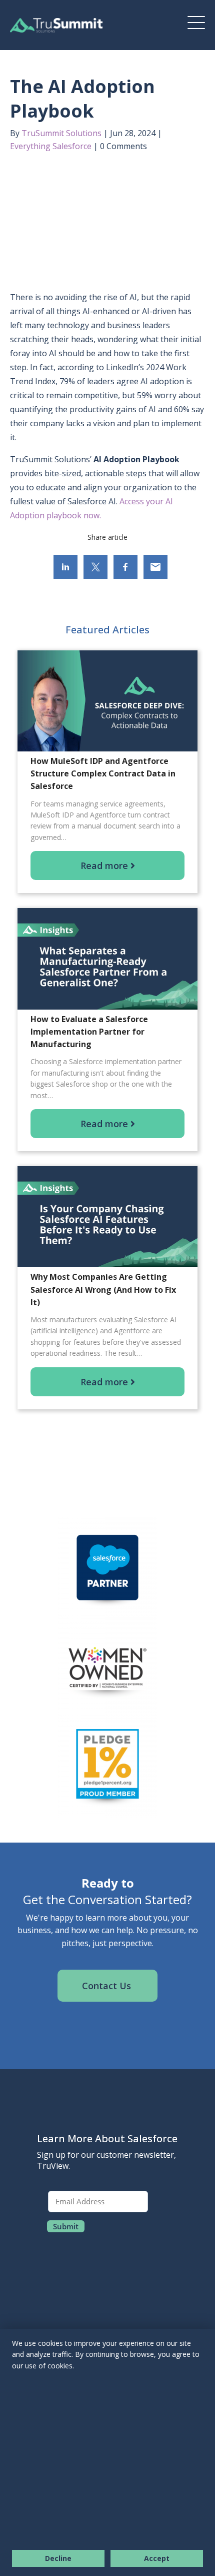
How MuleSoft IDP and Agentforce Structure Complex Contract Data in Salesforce (103, 773)
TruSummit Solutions (61, 133)
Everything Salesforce (51, 146)
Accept (157, 2558)
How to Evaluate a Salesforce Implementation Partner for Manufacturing (89, 1032)
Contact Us (108, 1986)
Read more (105, 866)
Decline (58, 2558)
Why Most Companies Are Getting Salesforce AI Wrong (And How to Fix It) (103, 1289)
